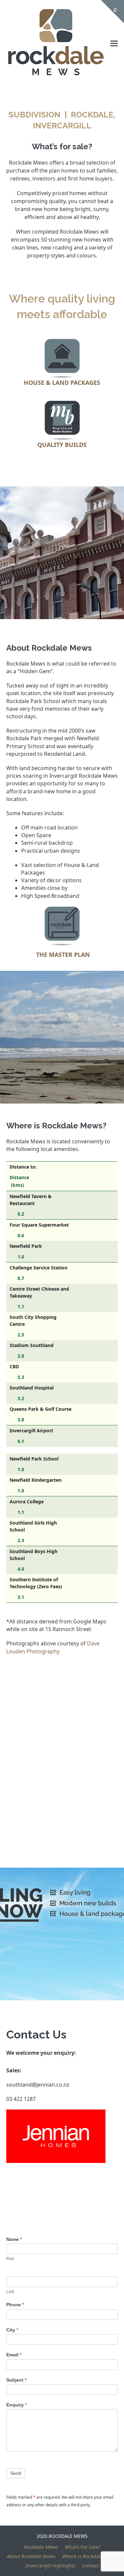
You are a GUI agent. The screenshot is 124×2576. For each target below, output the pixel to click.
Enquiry (17, 2405)
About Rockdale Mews (31, 2556)
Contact (90, 2566)
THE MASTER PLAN (63, 955)
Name (14, 2239)
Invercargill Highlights (50, 2566)
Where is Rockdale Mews (90, 2556)
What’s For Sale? (83, 2547)
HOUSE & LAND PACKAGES (62, 383)
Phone (15, 2305)
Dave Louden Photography (53, 1647)
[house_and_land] (62, 358)
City (12, 2330)
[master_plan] (62, 926)
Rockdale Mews (41, 2547)
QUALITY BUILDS (62, 445)
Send (16, 2473)
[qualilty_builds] (62, 420)
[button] (114, 44)
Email (14, 2355)
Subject (16, 2380)
